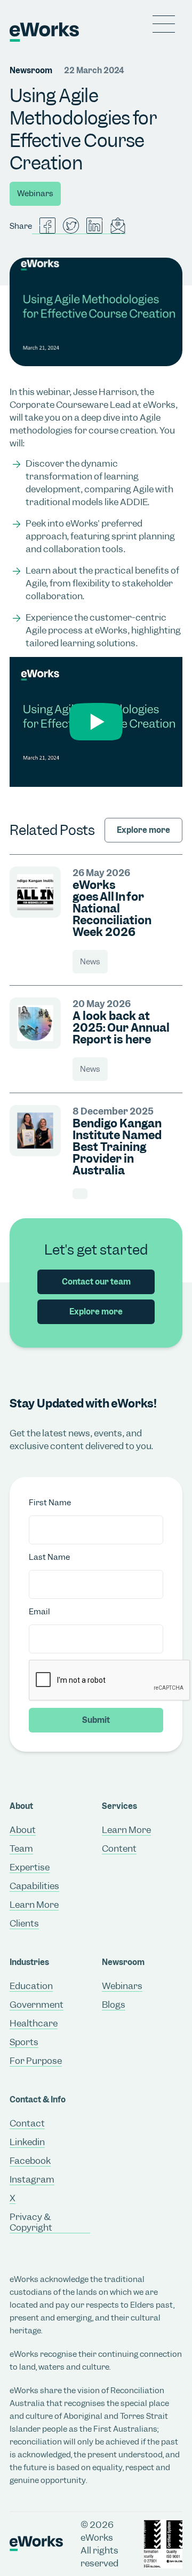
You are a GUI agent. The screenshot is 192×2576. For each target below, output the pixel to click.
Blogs (114, 2005)
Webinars (35, 194)
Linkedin (27, 2142)
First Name (50, 1503)
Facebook (30, 2161)
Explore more (143, 830)
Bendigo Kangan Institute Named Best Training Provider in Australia (117, 1147)
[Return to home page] (19, 32)
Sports (24, 2042)
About (23, 1830)
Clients (24, 1923)
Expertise (30, 1867)
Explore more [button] (96, 1312)
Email (39, 1612)
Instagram (32, 2179)
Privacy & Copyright (31, 2222)
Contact (27, 2123)
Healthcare (34, 2023)
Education (31, 1986)
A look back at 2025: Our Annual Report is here (121, 1028)
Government (37, 2005)
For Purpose (36, 2061)
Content (119, 1848)
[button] (164, 24)
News (90, 962)
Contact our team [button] (96, 1282)
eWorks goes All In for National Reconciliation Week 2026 (112, 909)
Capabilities (34, 1886)
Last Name (49, 1557)
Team (21, 1848)
